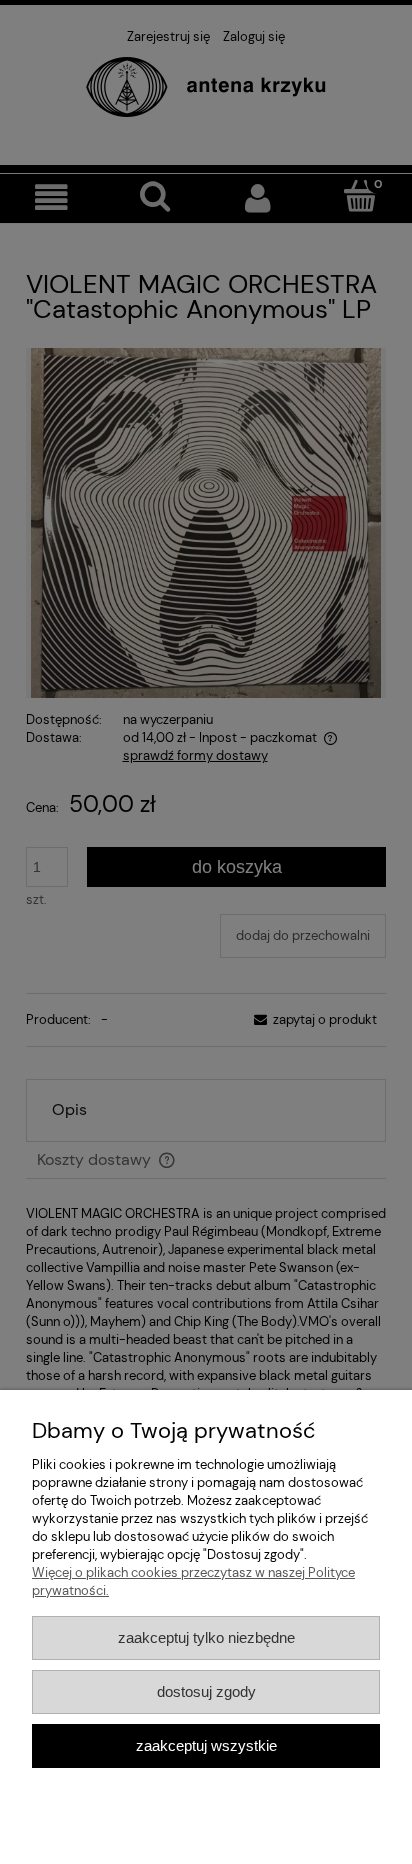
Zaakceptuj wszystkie (206, 1745)
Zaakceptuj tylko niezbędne (206, 1637)
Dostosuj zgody (206, 1691)
